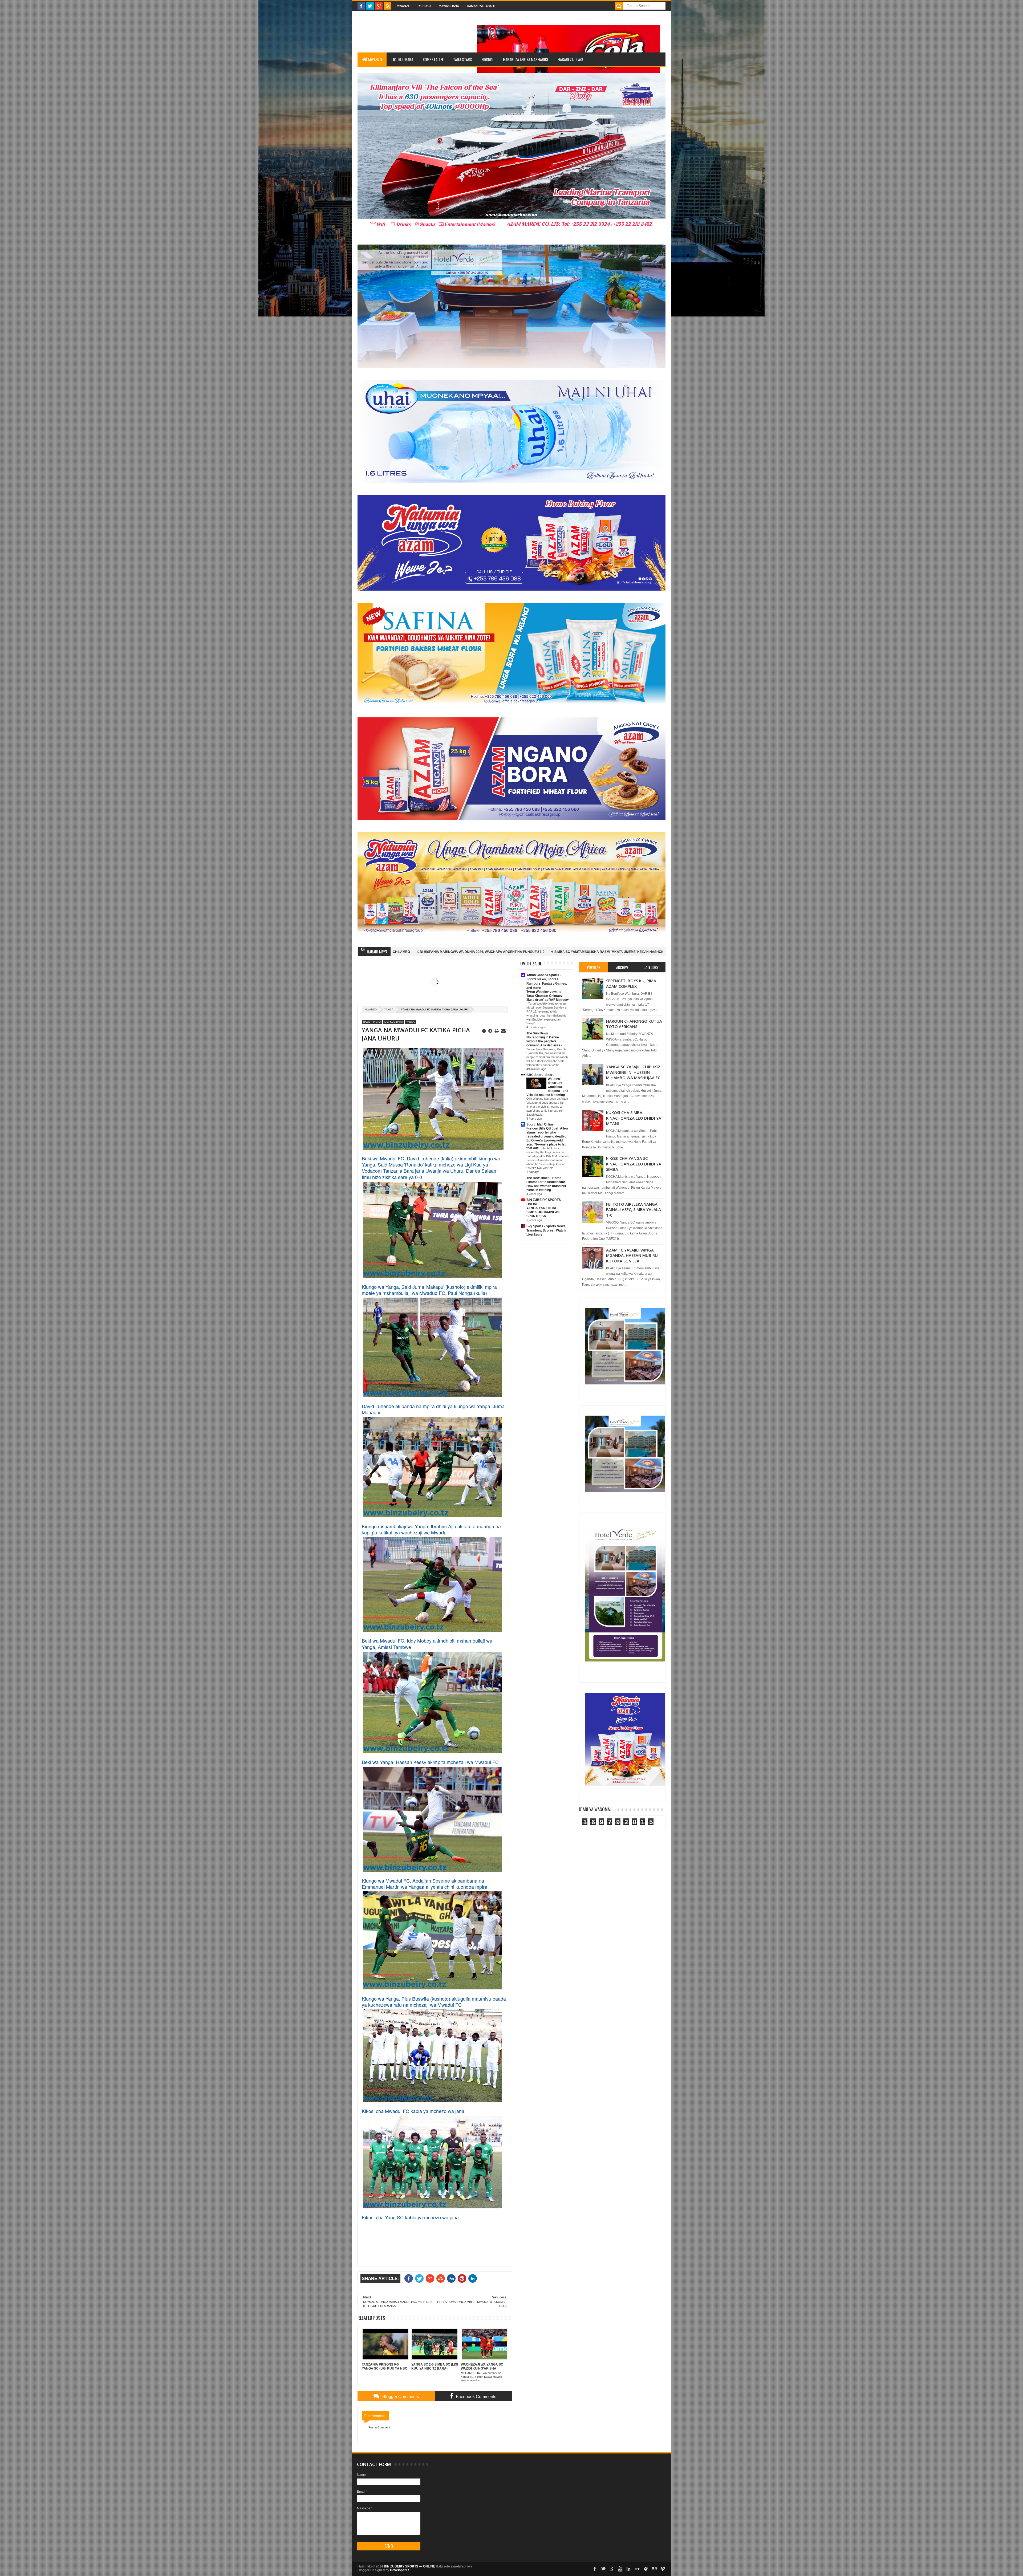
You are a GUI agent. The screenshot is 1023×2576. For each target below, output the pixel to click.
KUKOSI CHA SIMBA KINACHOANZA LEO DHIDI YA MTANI (634, 1118)
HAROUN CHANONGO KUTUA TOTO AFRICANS (634, 1024)
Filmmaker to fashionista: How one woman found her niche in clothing (546, 1186)
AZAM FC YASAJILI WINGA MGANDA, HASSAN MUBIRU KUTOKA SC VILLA (632, 1255)
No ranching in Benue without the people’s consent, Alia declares (544, 1041)
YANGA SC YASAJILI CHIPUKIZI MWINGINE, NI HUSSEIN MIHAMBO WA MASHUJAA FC (634, 1072)
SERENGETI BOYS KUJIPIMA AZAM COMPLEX (631, 983)
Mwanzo (404, 6)
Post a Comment (379, 2427)
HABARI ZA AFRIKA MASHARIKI (525, 59)
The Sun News (537, 1033)
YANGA (389, 1009)
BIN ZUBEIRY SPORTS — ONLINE (409, 2566)
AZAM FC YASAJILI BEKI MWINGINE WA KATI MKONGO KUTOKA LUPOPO (458, 952)
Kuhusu (425, 6)
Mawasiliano (449, 6)
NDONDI (488, 59)
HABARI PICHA (372, 1022)
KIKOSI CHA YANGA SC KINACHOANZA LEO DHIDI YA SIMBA (634, 1164)
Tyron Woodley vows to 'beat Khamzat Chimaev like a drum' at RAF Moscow (547, 996)
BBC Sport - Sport (540, 1075)
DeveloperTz (400, 2570)
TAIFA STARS (463, 59)
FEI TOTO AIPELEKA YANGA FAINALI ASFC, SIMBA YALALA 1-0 (634, 1210)
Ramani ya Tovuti (481, 6)
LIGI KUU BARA (402, 59)
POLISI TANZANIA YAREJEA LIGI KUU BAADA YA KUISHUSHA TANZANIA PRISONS (589, 952)
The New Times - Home (544, 1178)
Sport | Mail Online (540, 1124)
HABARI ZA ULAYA (570, 59)
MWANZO (375, 59)
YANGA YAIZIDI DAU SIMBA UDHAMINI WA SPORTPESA (543, 1212)
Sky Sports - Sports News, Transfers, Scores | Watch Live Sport (546, 1230)
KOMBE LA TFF (433, 59)
